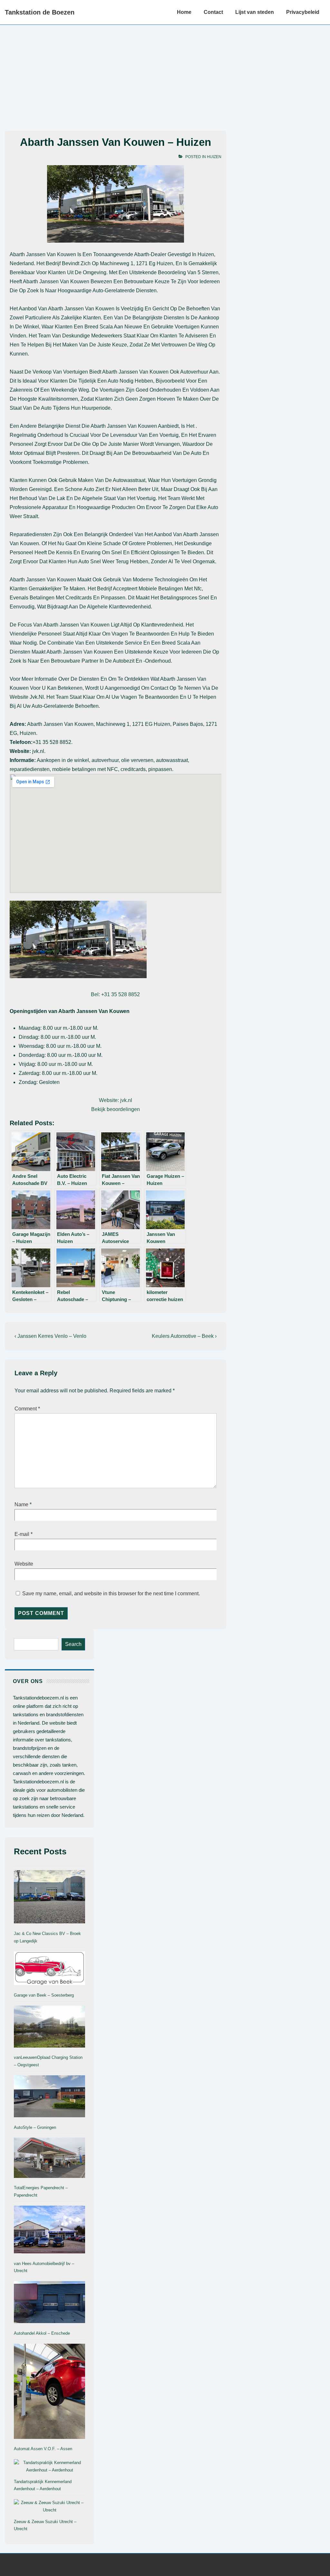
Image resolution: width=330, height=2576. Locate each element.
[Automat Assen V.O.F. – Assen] (49, 2393)
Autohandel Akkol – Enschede (42, 2333)
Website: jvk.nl (116, 1100)
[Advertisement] (165, 73)
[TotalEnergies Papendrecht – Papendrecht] (49, 2159)
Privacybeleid (303, 12)
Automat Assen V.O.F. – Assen (43, 2449)
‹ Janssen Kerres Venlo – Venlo (50, 1336)
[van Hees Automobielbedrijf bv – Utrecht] (49, 2231)
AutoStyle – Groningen (35, 2127)
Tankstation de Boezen (40, 12)
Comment (27, 1409)
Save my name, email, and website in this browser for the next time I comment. (111, 1594)
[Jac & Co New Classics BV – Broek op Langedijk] (49, 1898)
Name (21, 1504)
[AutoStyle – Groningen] (49, 2098)
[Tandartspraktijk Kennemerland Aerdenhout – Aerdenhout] (49, 2467)
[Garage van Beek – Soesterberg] (49, 1970)
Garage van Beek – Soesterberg (44, 1995)
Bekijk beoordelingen (116, 1109)
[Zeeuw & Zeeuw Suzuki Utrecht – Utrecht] (49, 2507)
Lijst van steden (255, 12)
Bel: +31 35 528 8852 (115, 994)
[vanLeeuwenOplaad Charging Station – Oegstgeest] (49, 2028)
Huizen (214, 157)
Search (73, 1644)
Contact (213, 12)
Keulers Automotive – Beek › (184, 1336)
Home (184, 12)
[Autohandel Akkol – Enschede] (49, 2303)
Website (24, 1564)
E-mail (22, 1534)
